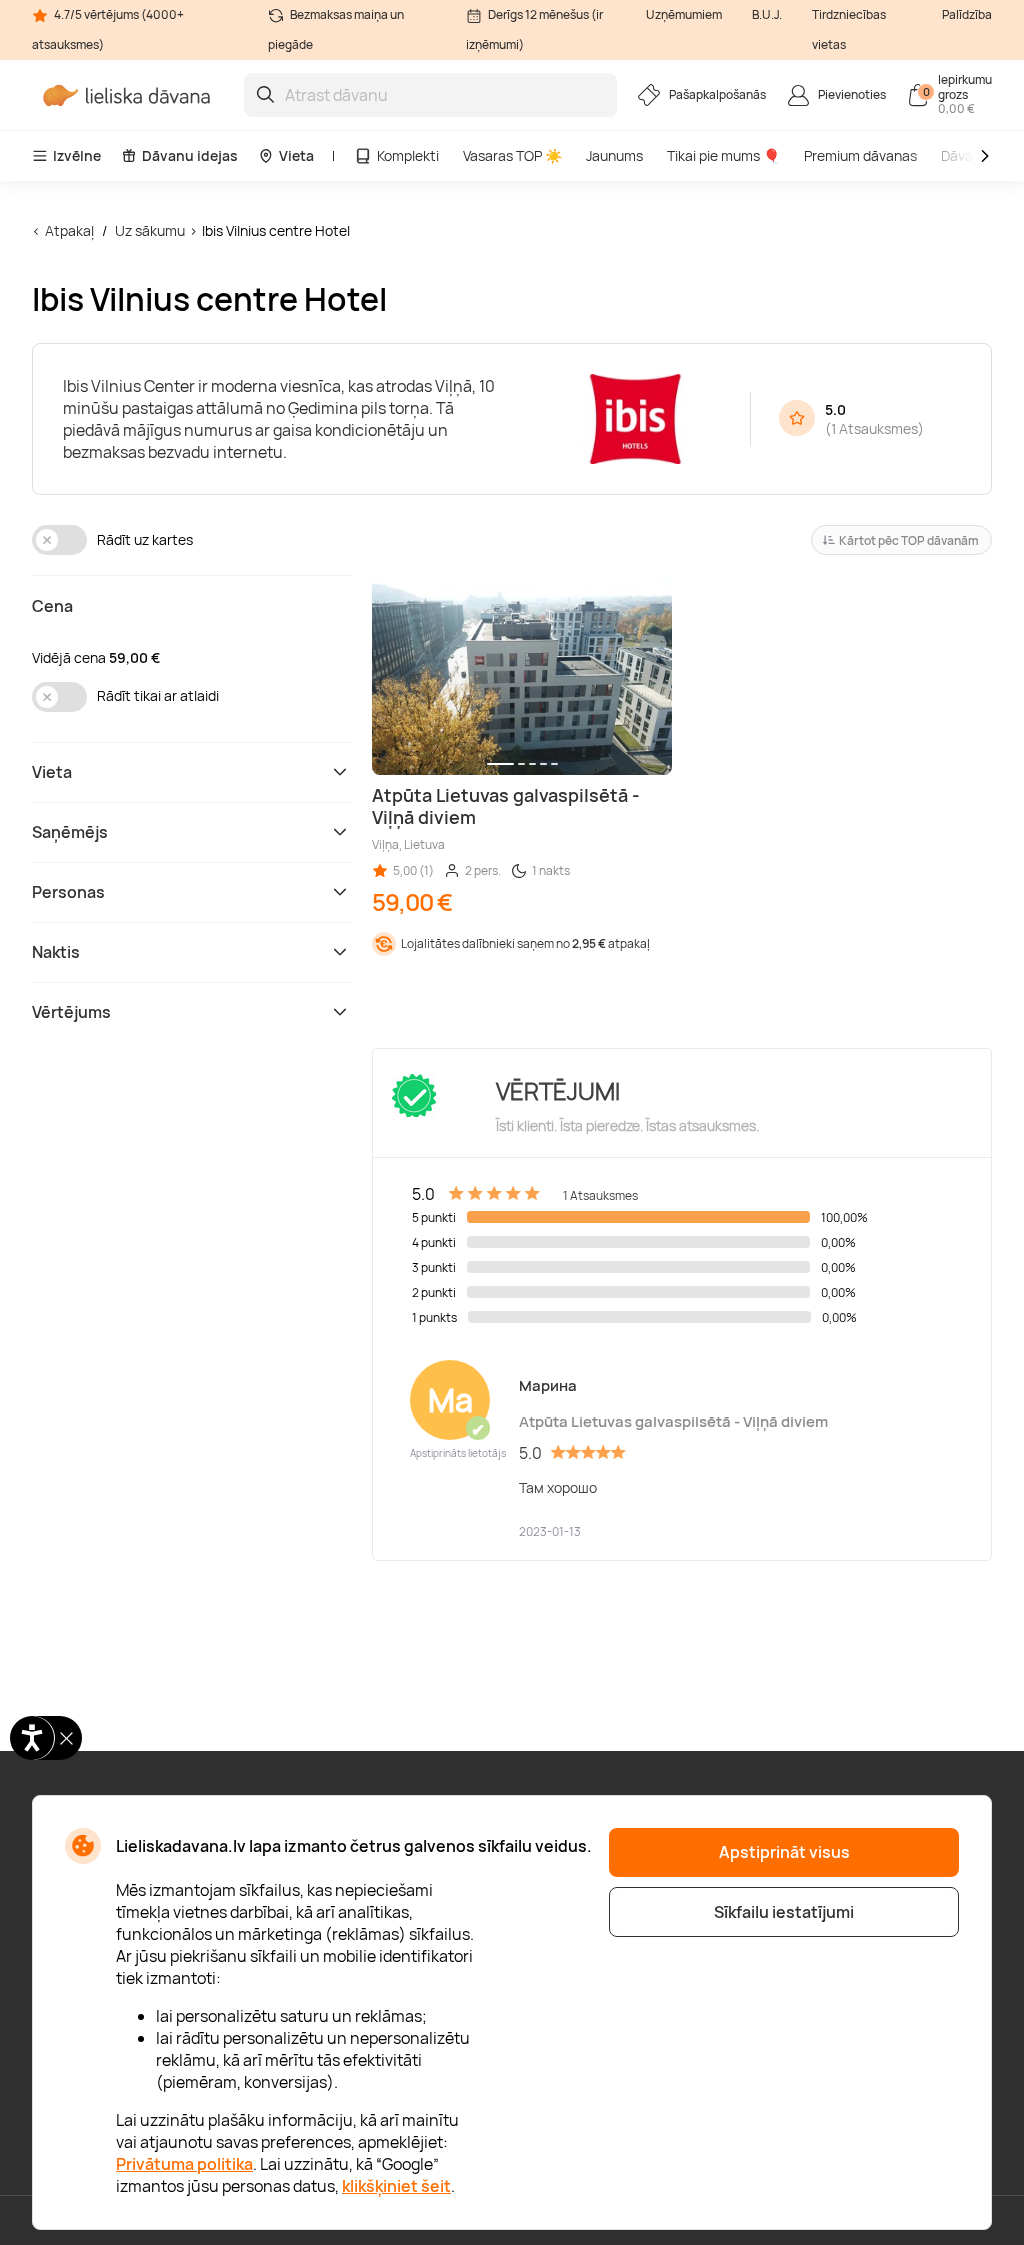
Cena (52, 606)
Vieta (296, 155)
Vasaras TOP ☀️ (512, 155)
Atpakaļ (69, 230)
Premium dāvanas (860, 155)
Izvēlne (77, 155)
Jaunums (614, 155)
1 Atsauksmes (874, 428)
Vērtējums (71, 1012)
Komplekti (408, 155)
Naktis (56, 952)
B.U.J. (767, 14)
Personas (68, 892)
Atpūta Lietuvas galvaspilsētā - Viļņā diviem (673, 1421)
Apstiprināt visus (784, 1852)
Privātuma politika (184, 2164)
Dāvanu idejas (190, 155)
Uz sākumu (150, 230)
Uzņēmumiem (684, 14)
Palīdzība (967, 14)
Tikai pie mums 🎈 (723, 155)
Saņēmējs (70, 832)
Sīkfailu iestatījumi (784, 1912)
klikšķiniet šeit (396, 2186)
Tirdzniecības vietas (849, 29)
